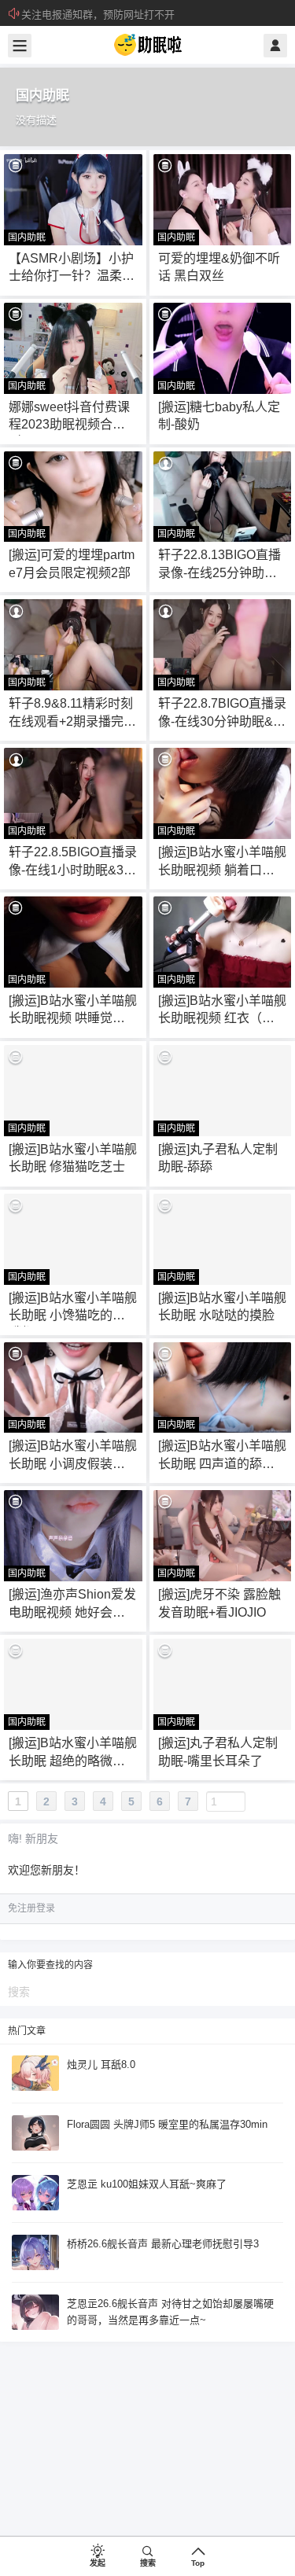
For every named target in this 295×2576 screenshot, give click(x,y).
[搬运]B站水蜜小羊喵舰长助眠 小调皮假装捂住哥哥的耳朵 (73, 1463)
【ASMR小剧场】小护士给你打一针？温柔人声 (72, 276)
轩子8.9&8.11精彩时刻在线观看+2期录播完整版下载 (72, 721)
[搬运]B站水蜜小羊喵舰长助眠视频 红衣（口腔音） (222, 1018)
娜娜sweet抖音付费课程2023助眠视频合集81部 (70, 425)
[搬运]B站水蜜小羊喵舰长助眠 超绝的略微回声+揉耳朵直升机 (73, 1761)
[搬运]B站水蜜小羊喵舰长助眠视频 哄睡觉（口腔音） (73, 1018)
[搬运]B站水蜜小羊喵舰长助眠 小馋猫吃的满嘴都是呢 (73, 1316)
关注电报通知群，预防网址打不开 (98, 15)
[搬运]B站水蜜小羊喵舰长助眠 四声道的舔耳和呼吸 (222, 1463)
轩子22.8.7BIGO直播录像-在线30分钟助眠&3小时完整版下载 (222, 721)
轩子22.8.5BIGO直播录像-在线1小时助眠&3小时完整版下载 (73, 870)
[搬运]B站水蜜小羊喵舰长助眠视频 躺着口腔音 (222, 870)
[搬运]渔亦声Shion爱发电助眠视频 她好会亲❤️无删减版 (72, 1612)
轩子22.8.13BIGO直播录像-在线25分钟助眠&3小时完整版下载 (222, 572)
